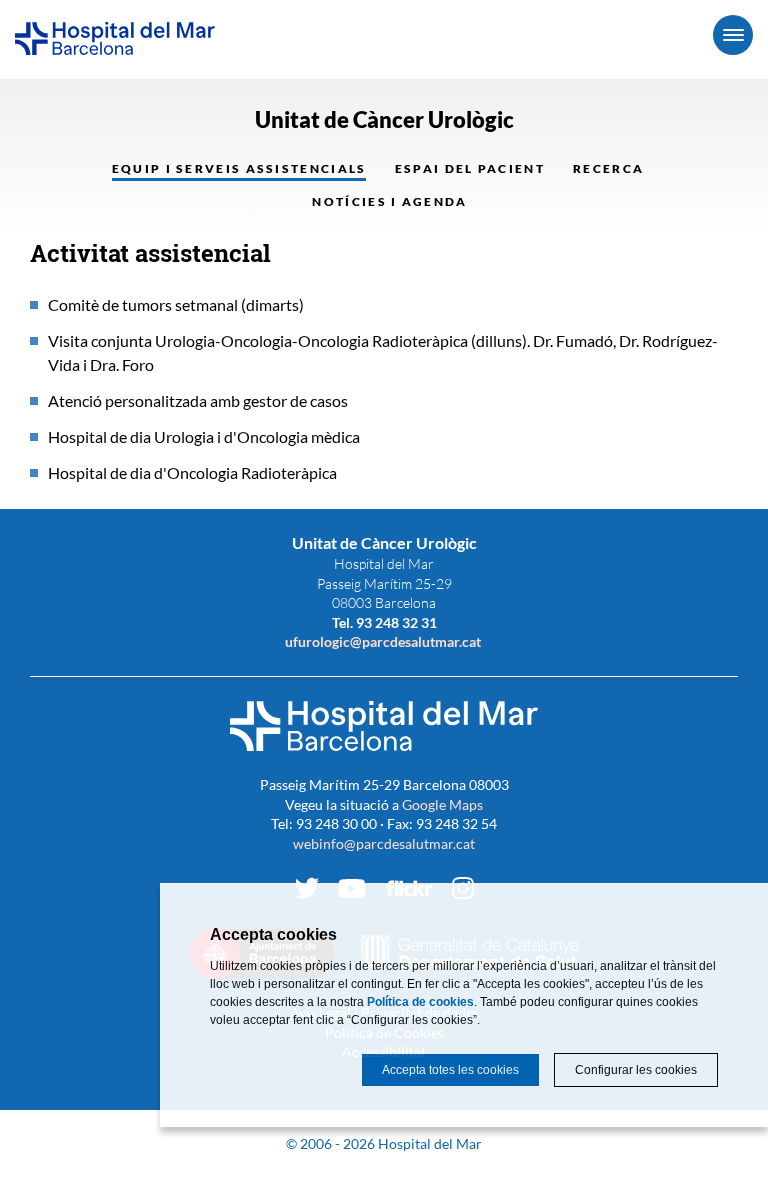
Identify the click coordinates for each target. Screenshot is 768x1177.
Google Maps (442, 804)
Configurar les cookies (636, 1070)
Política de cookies (420, 1002)
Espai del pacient (470, 168)
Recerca (608, 168)
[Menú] (733, 35)
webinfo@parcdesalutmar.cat (384, 843)
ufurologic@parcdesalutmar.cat (384, 641)
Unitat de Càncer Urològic (384, 119)
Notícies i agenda (389, 201)
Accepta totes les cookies (450, 1070)
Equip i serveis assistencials (239, 168)
